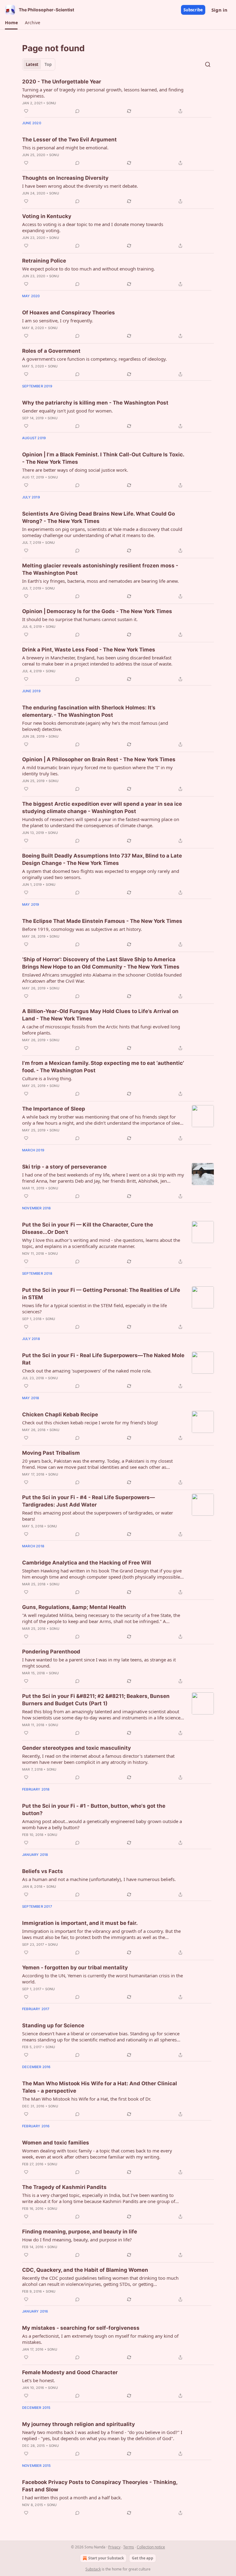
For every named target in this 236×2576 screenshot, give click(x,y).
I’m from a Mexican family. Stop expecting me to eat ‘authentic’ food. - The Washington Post (103, 1067)
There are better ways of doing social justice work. (75, 470)
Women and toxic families (56, 2143)
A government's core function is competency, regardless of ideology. (94, 359)
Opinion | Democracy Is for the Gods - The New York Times (97, 611)
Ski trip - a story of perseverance (64, 1167)
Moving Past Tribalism (51, 1453)
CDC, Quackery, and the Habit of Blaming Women (85, 2270)
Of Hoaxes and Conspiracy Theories (69, 313)
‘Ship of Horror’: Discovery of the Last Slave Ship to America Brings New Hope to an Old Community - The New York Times (101, 963)
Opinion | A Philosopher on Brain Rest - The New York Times (99, 759)
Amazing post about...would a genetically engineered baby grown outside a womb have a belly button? (102, 1824)
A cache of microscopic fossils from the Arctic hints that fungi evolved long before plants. (101, 1030)
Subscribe (193, 10)
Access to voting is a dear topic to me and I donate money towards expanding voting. (93, 227)
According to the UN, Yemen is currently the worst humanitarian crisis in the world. (102, 1979)
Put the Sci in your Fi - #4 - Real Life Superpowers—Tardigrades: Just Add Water (88, 1501)
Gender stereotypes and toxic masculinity (77, 1748)
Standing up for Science (53, 2025)
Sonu (51, 103)
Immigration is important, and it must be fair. (80, 1923)
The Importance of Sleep (54, 1109)
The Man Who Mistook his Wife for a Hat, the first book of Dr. (87, 2099)
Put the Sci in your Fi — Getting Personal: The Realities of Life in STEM (101, 1294)
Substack (93, 2569)
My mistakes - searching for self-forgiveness (81, 2328)
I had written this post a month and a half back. (72, 2497)
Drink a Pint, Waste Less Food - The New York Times (89, 650)
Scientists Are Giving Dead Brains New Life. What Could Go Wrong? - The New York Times (98, 517)
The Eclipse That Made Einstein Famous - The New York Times (102, 921)
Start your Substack (106, 2558)
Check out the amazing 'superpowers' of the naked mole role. (87, 1371)
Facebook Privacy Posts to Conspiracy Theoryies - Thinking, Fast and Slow (100, 2486)
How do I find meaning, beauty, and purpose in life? (77, 2240)
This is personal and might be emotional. (65, 148)
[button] (11, 23)
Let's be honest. (39, 2380)
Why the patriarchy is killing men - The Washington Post (95, 403)
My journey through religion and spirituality (79, 2424)
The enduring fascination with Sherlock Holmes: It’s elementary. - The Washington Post (89, 711)
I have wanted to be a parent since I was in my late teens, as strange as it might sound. (99, 1663)
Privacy (114, 2547)
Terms (129, 2547)
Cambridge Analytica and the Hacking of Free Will (87, 1563)
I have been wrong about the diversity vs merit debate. (80, 186)
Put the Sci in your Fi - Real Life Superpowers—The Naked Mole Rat (103, 1359)
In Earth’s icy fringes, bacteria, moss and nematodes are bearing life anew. (100, 581)
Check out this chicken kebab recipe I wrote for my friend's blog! (90, 1422)
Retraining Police (44, 261)
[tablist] (39, 64)
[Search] (208, 64)
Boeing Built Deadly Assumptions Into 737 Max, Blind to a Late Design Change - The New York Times (102, 859)
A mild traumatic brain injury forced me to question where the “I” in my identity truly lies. (97, 770)
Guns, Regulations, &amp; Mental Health (74, 1607)
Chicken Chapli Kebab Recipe (60, 1415)
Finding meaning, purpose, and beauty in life (80, 2232)
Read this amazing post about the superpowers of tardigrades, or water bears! (98, 1516)
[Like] (26, 111)
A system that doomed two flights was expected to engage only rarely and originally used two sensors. (101, 874)
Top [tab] (48, 64)
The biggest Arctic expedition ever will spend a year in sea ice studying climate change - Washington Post (102, 808)
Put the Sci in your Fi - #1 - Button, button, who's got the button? (94, 1810)
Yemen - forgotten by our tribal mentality (75, 1968)
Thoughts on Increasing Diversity (65, 178)
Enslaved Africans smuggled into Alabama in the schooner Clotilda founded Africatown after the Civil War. (102, 978)
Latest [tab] (32, 64)
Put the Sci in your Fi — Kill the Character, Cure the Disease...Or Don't (88, 1228)
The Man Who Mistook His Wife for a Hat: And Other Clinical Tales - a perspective (100, 2087)
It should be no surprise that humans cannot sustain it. (80, 619)
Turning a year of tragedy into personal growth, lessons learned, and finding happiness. (103, 93)
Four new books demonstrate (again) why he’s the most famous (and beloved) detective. (95, 726)
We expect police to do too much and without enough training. (88, 269)
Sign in (219, 10)
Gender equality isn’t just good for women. (67, 411)
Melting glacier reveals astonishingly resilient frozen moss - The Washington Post (100, 569)
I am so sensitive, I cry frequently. (58, 321)
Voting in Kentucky (47, 216)
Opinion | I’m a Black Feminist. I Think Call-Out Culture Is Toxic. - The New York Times (103, 458)
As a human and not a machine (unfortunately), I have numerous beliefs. (99, 1879)
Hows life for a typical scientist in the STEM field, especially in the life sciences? (94, 1308)
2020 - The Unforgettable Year (62, 82)
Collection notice (151, 2547)
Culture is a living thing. (47, 1078)
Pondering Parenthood (51, 1652)
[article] (118, 96)
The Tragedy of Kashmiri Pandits (64, 2187)
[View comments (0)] (77, 111)
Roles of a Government (51, 351)
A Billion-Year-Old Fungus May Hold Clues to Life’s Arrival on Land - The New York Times (100, 1015)
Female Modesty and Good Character (70, 2372)
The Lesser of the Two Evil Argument (69, 140)
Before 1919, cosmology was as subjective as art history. (82, 929)
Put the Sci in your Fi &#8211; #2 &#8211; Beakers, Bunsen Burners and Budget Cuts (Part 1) (96, 1700)
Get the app (143, 2558)
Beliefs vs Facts (43, 1871)
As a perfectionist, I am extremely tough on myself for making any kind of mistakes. (100, 2339)
